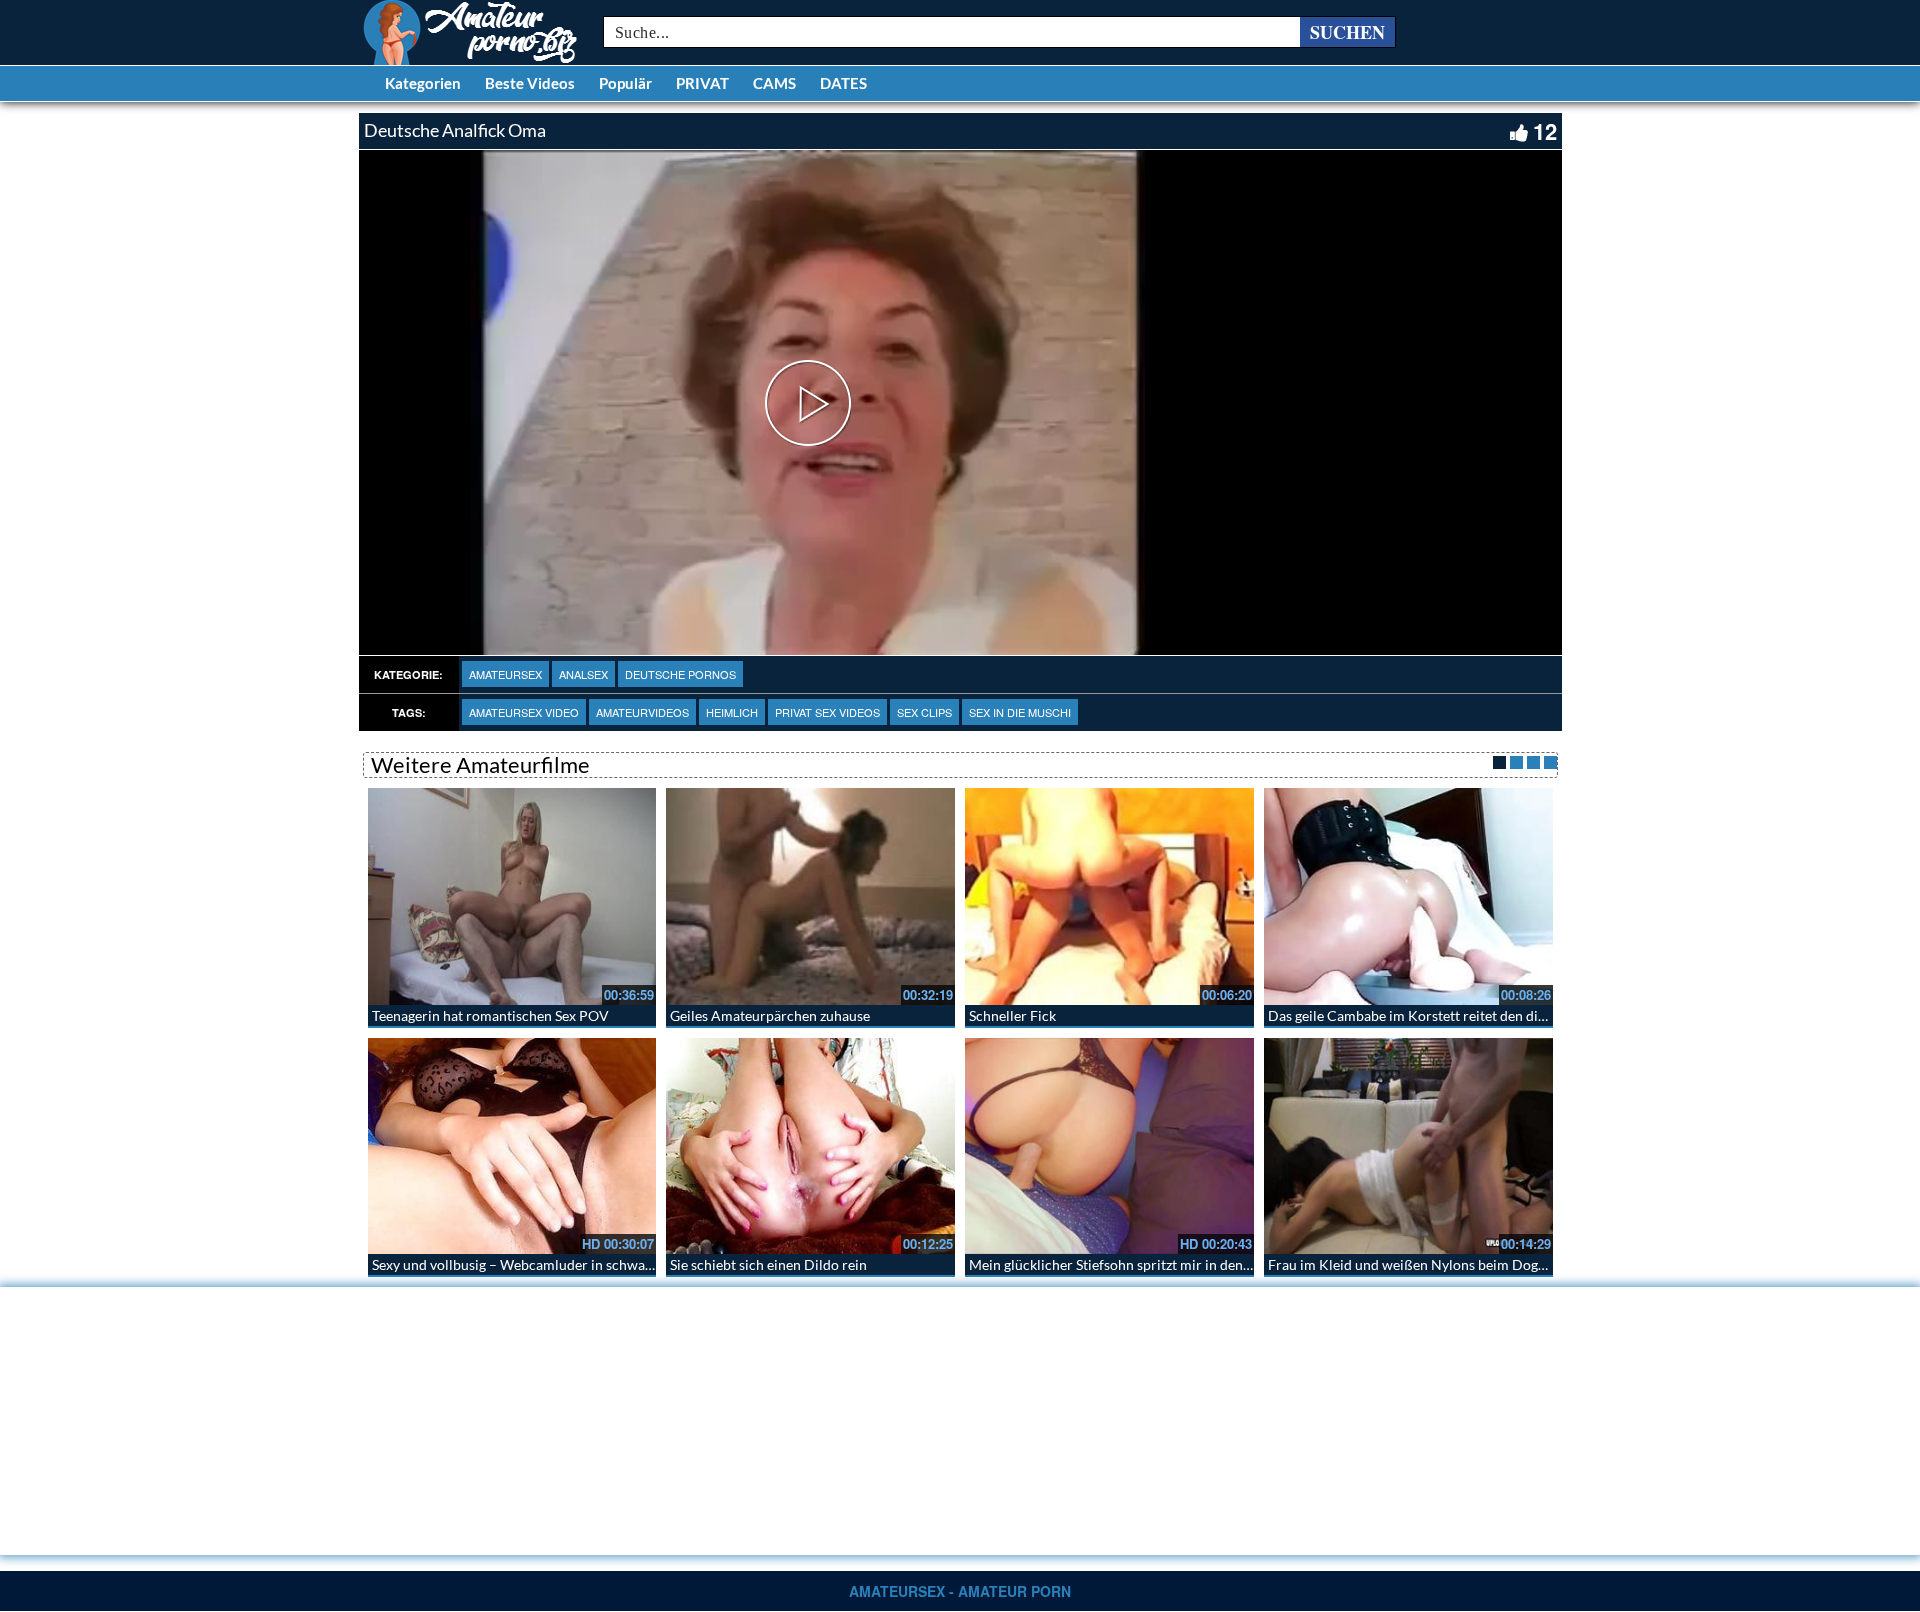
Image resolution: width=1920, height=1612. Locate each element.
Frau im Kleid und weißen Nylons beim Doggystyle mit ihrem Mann (1476, 1264)
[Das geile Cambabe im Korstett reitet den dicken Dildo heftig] (1408, 896)
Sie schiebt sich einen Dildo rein (768, 1264)
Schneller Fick (1012, 1015)
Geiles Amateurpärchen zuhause (770, 1015)
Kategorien (423, 83)
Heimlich (732, 712)
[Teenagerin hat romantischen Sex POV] (512, 896)
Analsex (583, 674)
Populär (625, 83)
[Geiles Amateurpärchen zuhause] (810, 896)
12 (1545, 131)
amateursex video (524, 712)
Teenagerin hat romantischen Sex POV (490, 1015)
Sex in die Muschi (1020, 712)
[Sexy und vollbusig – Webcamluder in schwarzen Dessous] (512, 1146)
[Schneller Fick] (1109, 896)
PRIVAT (702, 83)
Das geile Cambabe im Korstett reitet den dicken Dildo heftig (1456, 1015)
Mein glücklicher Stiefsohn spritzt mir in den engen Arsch (1146, 1264)
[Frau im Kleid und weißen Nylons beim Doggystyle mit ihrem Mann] (1408, 1146)
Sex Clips (924, 712)
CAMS (774, 83)
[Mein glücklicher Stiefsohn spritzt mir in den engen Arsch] (1109, 1146)
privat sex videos (827, 712)
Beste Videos (530, 83)
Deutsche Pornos (680, 674)
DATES (843, 83)
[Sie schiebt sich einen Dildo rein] (810, 1146)
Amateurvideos (642, 712)
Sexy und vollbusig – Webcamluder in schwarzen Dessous (549, 1264)
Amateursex (505, 674)
